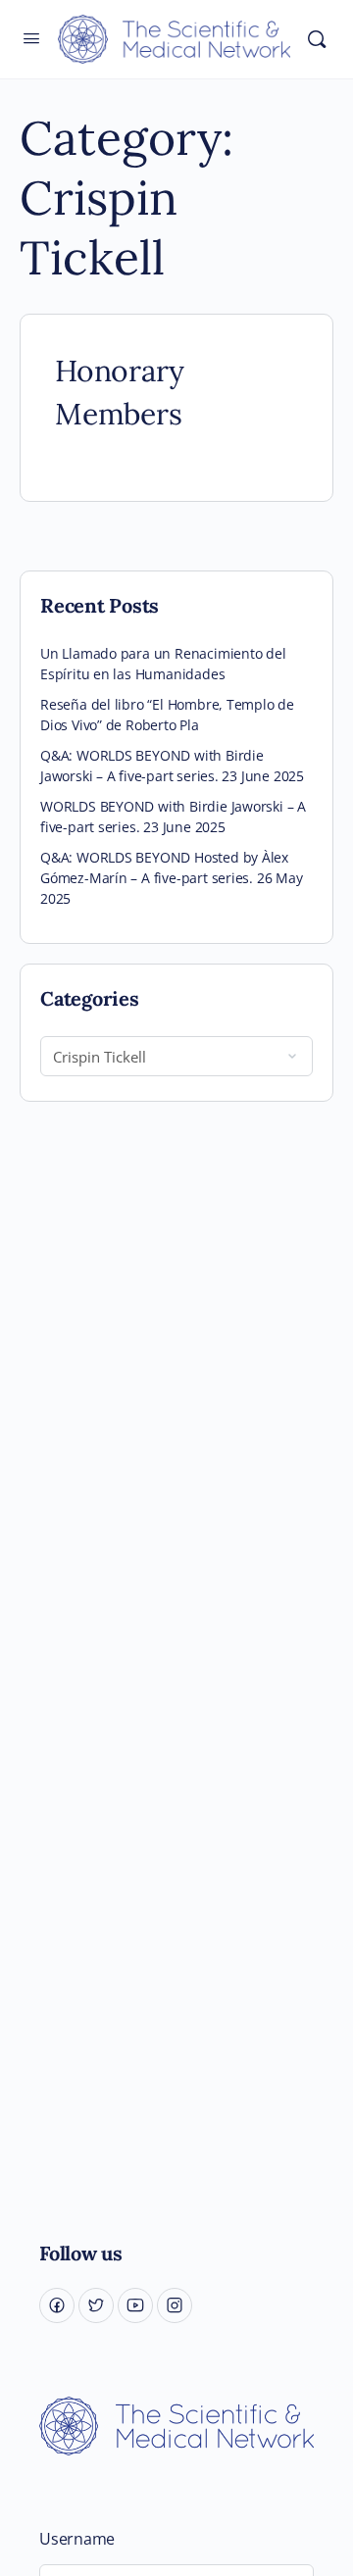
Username (77, 2539)
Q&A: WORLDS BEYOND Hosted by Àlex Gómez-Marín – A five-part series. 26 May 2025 (172, 878)
